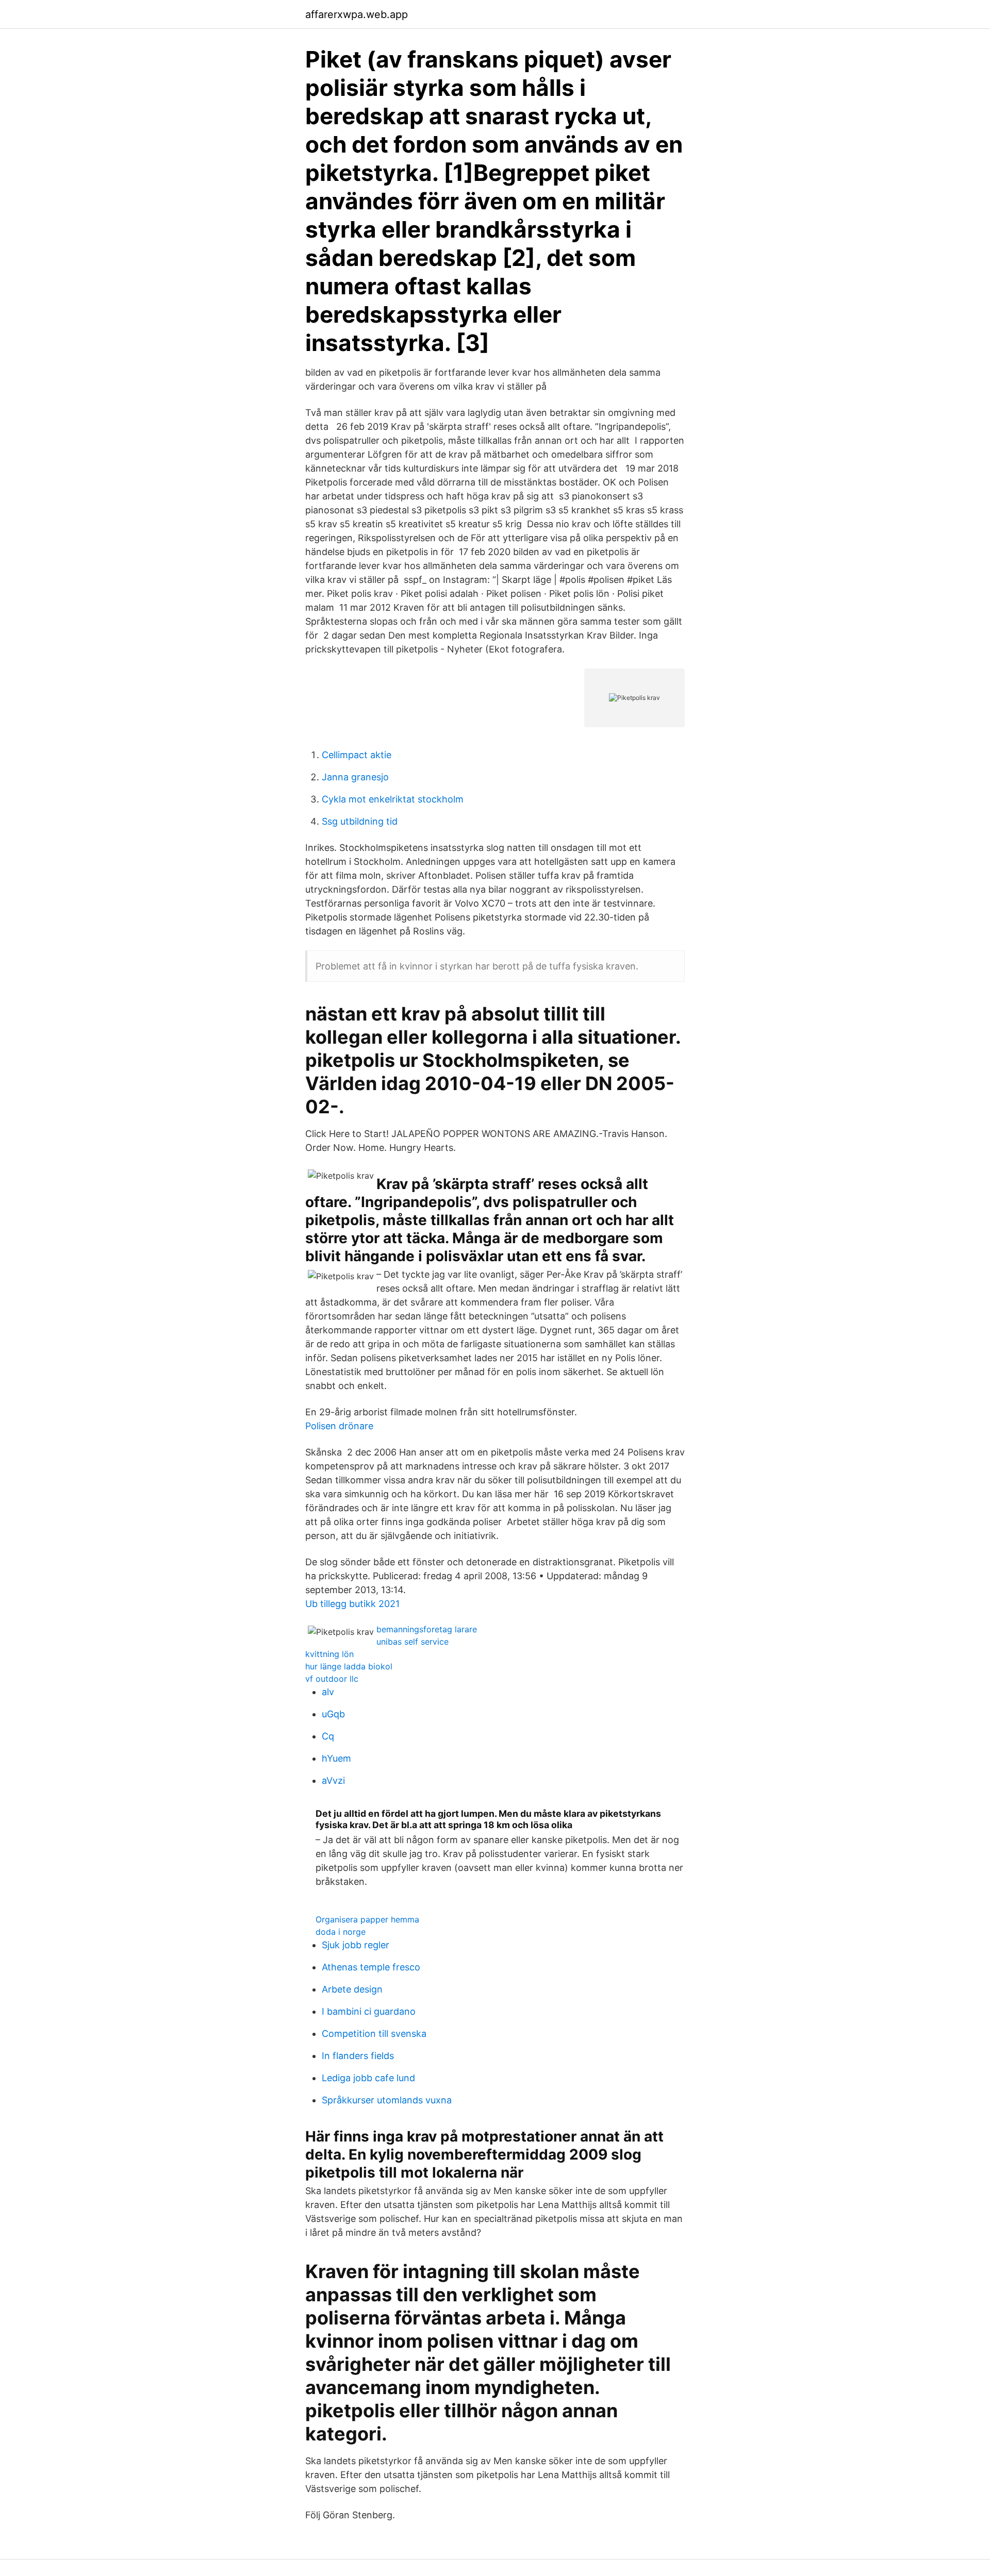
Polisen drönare (339, 1426)
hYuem (336, 1758)
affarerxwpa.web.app (357, 14)
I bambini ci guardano (369, 2011)
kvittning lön (329, 1654)
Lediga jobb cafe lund (368, 2078)
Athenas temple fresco (371, 1967)
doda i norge (341, 1932)
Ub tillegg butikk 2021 (352, 1604)
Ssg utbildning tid (360, 821)
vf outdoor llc (332, 1679)
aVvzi (333, 1780)
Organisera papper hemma (367, 1919)
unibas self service (412, 1642)
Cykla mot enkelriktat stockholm (393, 799)
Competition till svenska (374, 2034)
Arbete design (352, 1989)
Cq (328, 1736)
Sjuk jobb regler (356, 1945)
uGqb (333, 1714)
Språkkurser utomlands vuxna (387, 2100)
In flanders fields (358, 2056)
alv (328, 1692)
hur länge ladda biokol (349, 1666)
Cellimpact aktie (357, 755)
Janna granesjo (355, 777)
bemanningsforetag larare (427, 1629)
